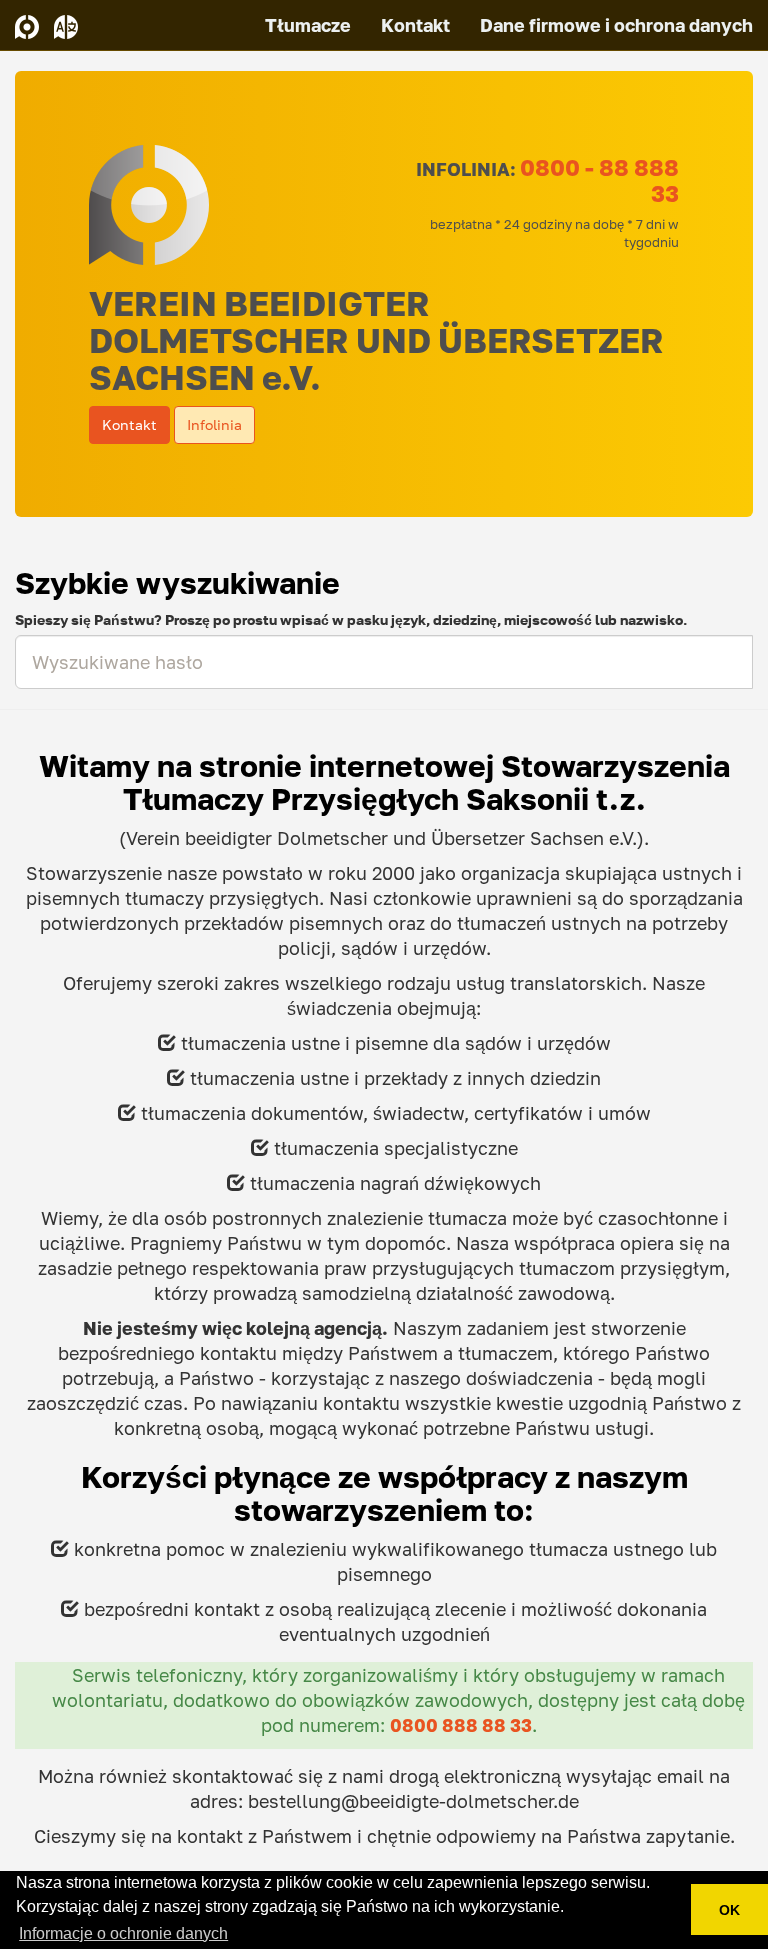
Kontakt (415, 25)
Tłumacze (308, 25)
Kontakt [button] (129, 424)
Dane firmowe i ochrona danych (616, 25)
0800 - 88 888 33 (599, 180)
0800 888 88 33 (461, 1725)
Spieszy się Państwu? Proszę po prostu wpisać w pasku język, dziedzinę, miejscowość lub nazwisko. (351, 619)
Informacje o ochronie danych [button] (123, 1933)
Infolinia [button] (214, 424)
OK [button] (729, 1910)
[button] (66, 25)
